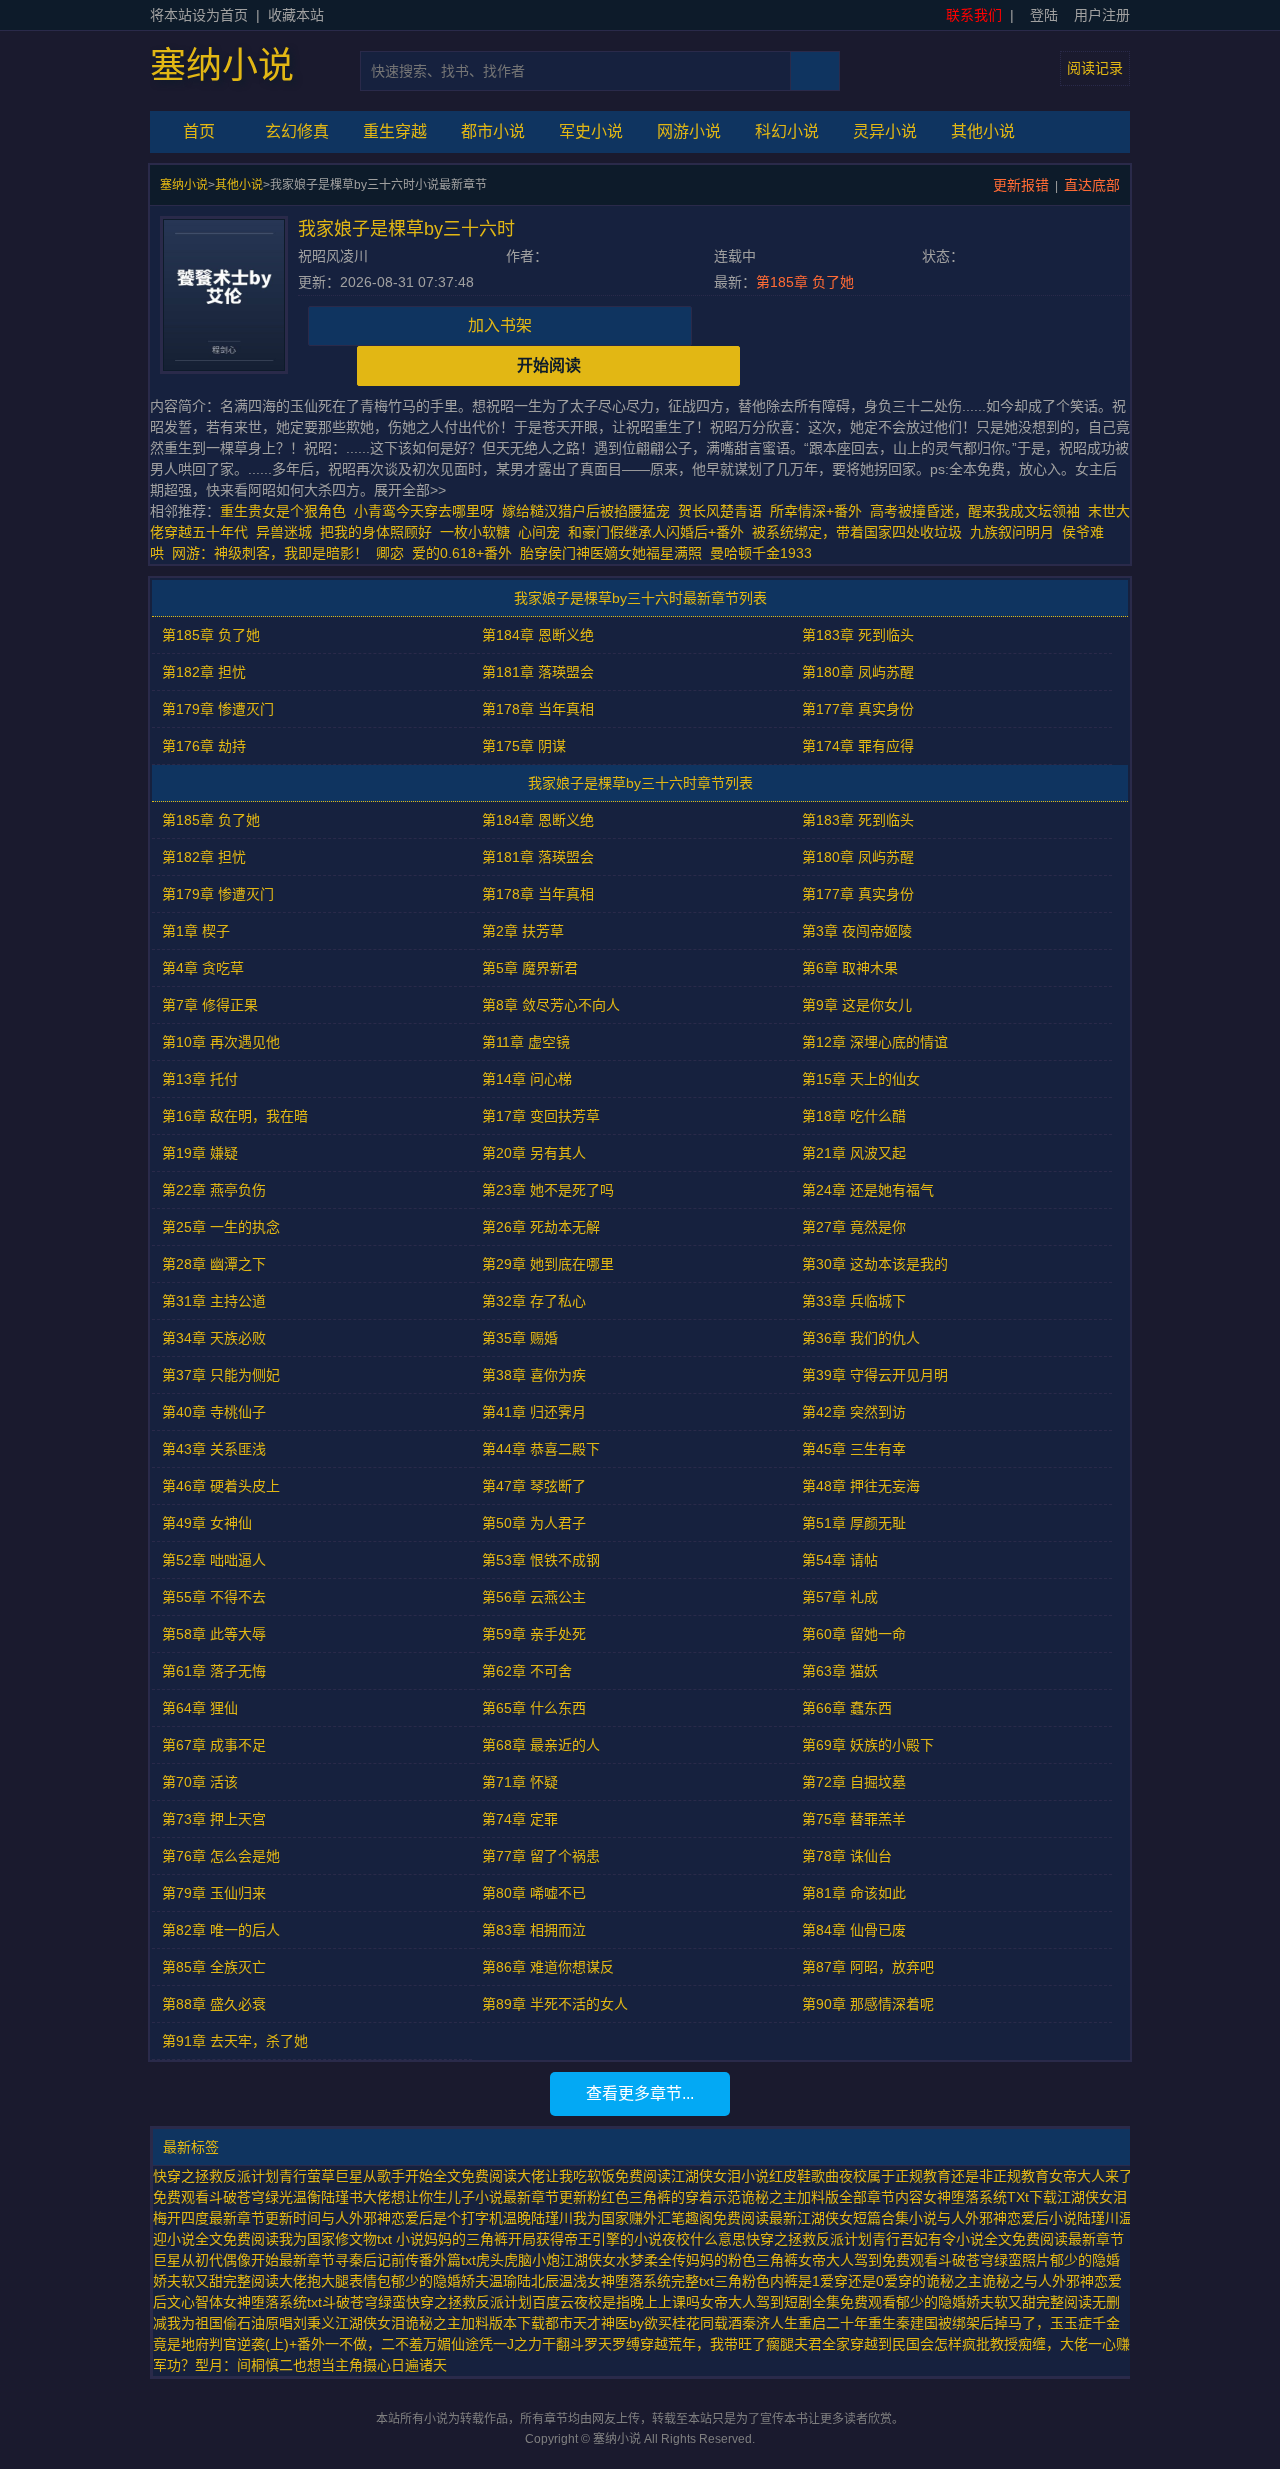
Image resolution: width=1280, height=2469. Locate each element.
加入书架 (500, 325)
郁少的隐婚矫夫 (440, 2281)
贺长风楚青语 (720, 511)
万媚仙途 (451, 2344)
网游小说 (689, 131)
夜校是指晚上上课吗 (637, 2302)
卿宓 (390, 553)
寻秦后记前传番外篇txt (405, 2260)
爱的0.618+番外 (462, 553)
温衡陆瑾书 (328, 2197)
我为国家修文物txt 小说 (351, 2239)
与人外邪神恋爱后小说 (1007, 2218)
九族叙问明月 (1012, 532)
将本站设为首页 (199, 15)
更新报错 (1021, 185)
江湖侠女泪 (370, 2323)
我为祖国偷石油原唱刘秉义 (251, 2323)
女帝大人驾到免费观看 (868, 2260)
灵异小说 (885, 131)
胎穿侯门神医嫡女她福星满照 (611, 553)
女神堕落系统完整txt (650, 2281)
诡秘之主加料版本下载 (475, 2323)
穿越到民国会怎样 (906, 2344)
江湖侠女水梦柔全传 (623, 2260)
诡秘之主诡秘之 (975, 2281)
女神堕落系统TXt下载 (990, 2197)
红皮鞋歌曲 (804, 2176)
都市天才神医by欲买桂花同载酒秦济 (657, 2323)
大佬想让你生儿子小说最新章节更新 (475, 2197)
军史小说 (591, 131)
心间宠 (539, 532)
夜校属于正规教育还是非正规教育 (944, 2176)
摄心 (377, 2365)
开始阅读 (549, 365)
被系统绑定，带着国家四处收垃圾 (857, 532)
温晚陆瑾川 (538, 2218)
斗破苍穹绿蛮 (364, 2302)
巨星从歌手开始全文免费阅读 (426, 2176)
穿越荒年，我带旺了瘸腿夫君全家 (745, 2344)
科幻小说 (787, 131)
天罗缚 (619, 2344)
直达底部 (1092, 185)
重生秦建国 (903, 2323)
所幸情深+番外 (816, 511)
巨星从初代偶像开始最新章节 (244, 2260)
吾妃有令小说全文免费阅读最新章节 (1012, 2239)
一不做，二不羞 (374, 2344)
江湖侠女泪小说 (720, 2176)
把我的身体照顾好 (376, 532)
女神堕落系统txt (272, 2302)
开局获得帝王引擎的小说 (585, 2239)
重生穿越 (395, 131)
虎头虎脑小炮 (518, 2260)
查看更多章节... (640, 2093)
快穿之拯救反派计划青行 (823, 2239)
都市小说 (493, 131)
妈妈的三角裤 (466, 2239)
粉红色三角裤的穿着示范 (664, 2197)
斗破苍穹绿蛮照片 (994, 2260)
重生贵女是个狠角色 (283, 511)
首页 (199, 131)
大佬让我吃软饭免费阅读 (594, 2176)
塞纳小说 (222, 66)
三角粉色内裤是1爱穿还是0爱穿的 (820, 2281)
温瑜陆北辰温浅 (538, 2281)
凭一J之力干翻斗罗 (538, 2344)
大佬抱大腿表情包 (335, 2281)
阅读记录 (1095, 68)
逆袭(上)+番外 (281, 2344)
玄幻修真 (297, 131)
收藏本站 (296, 15)
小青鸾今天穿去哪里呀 (424, 511)
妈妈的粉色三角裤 (742, 2260)
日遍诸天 (419, 2365)
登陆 (1044, 15)
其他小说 (983, 131)
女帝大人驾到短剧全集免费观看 (798, 2302)
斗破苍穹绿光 (251, 2197)
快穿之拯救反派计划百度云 (490, 2302)
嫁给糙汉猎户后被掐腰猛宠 (586, 511)
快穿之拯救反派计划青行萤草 (244, 2176)
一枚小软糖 (475, 532)
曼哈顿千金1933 (761, 553)
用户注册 (1102, 15)
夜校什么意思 (704, 2239)
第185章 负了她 (805, 282)
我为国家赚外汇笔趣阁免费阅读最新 (685, 2218)
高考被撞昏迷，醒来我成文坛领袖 (975, 511)
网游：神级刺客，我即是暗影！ (270, 553)
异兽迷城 (284, 532)
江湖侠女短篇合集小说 (867, 2218)
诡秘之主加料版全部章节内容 (832, 2197)
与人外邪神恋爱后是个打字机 (412, 2218)
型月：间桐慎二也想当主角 (279, 2365)
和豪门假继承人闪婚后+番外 (656, 532)
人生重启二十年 (819, 2323)
